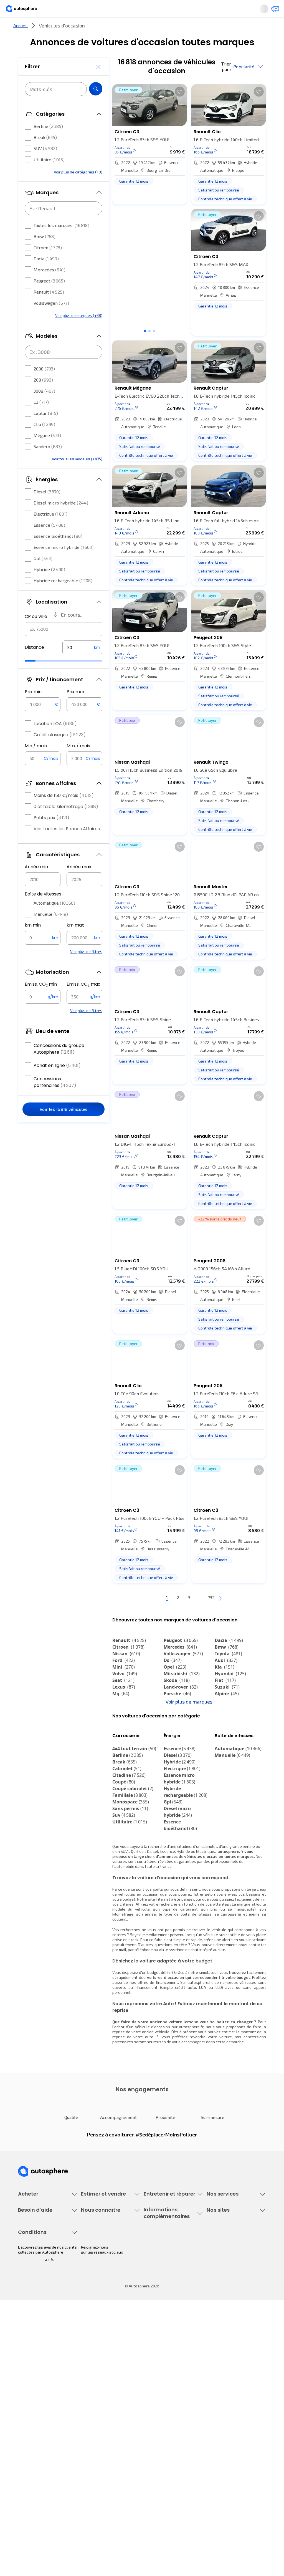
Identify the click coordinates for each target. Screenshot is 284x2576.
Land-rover (181, 1705)
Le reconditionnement (163, 2362)
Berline (48, 143)
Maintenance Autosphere (166, 2268)
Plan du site (28, 2510)
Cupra (124, 1719)
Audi (226, 1679)
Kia (225, 1685)
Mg (121, 1712)
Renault (49, 308)
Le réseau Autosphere (226, 2375)
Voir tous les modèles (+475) (77, 475)
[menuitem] (60, 29)
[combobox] (64, 646)
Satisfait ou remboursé (227, 2278)
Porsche (177, 1712)
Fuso (224, 1745)
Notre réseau (212, 29)
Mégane (47, 452)
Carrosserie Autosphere (165, 2296)
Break (45, 154)
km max (75, 942)
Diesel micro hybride (61, 519)
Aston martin (182, 1745)
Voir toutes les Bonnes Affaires (67, 845)
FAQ (21, 2365)
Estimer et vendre (60, 29)
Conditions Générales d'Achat (44, 2491)
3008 (44, 408)
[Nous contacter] (273, 11)
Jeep (224, 1719)
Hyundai (230, 1692)
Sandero (48, 463)
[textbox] (82, 664)
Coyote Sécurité (221, 2296)
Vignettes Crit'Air (159, 2372)
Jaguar (176, 1725)
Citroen (48, 264)
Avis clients (91, 2375)
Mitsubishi (182, 1692)
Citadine (129, 1824)
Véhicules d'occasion (36, 2259)
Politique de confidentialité (42, 2453)
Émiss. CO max (83, 1001)
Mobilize (177, 1752)
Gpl (43, 575)
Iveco (122, 1745)
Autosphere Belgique (225, 2384)
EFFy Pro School (220, 2365)
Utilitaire (49, 176)
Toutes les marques (61, 242)
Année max (79, 883)
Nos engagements (97, 2365)
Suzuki (227, 1705)
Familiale (130, 1844)
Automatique (54, 919)
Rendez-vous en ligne (163, 2259)
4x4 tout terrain (134, 1798)
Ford (124, 1679)
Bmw (45, 253)
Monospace (131, 1851)
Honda (175, 1739)
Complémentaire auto (226, 2287)
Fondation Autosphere (226, 2356)
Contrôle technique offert (166, 2287)
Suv (124, 1864)
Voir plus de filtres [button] (86, 968)
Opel (175, 1685)
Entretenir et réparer (117, 29)
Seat (123, 1699)
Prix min (33, 708)
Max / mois (78, 762)
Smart (225, 1732)
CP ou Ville (36, 633)
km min (33, 942)
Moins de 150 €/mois (64, 812)
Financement (218, 2259)
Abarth (175, 1732)
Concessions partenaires (55, 1099)
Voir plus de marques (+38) (79, 332)
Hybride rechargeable (63, 597)
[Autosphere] (26, 11)
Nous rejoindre (94, 2394)
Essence (49, 542)
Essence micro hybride (64, 564)
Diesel (47, 508)
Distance (34, 664)
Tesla (122, 1739)
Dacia (46, 275)
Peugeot (49, 297)
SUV (45, 165)
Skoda (177, 1699)
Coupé (124, 1831)
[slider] (37, 677)
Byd (223, 1739)
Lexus (124, 1705)
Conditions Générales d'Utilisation (37, 2441)
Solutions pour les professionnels (223, 2323)
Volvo (125, 1692)
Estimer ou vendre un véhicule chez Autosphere (107, 2261)
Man (121, 1752)
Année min (36, 883)
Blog (211, 2408)
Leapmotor (231, 1725)
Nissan (126, 1672)
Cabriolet (127, 1818)
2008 (44, 385)
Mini (124, 1685)
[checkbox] (28, 143)
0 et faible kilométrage (66, 823)
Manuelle (51, 931)
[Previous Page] (136, 1616)
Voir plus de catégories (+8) (78, 189)
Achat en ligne (57, 1082)
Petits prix (51, 834)
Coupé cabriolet (133, 1838)
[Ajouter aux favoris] (180, 110)
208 (43, 396)
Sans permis (130, 1858)
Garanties (215, 2268)
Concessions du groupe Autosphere (59, 1065)
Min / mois (36, 762)
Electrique (50, 530)
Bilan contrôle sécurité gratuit (170, 2278)
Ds (173, 1679)
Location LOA (55, 740)
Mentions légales (34, 2500)
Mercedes (50, 286)
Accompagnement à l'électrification (224, 2308)
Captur (46, 430)
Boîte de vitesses (43, 911)
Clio (44, 441)
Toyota (228, 1672)
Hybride (49, 586)
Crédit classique (60, 751)
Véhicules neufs (32, 2268)
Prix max (76, 708)
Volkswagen (51, 320)
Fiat (225, 1699)
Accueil (21, 44)
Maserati (126, 1732)
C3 (41, 419)
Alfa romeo (130, 1725)
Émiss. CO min (41, 1001)
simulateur (208, 2021)
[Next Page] (242, 1616)
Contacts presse (96, 2384)
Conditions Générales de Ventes (46, 2481)
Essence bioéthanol (58, 553)
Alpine (227, 1712)
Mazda (176, 1719)
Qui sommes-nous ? (98, 2356)
